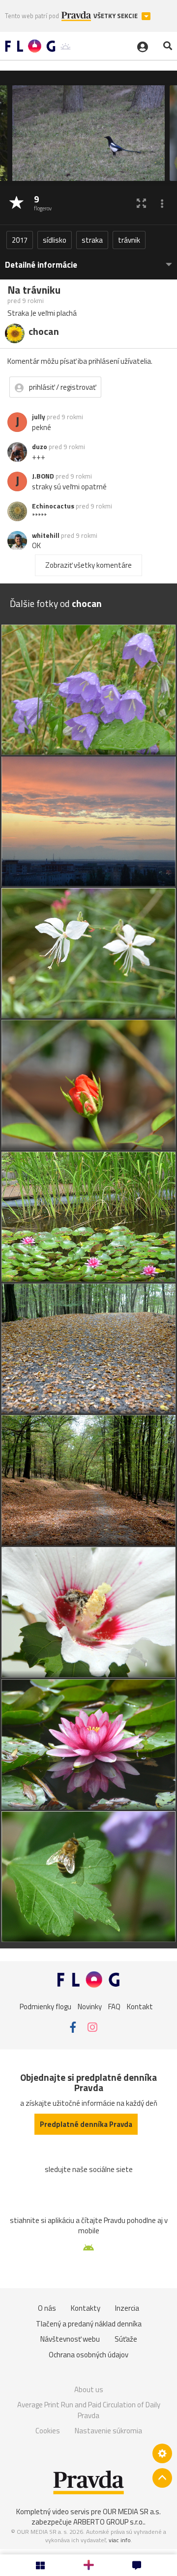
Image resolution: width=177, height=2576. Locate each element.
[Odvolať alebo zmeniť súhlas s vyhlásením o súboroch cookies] (162, 2453)
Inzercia (127, 2308)
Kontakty (86, 2308)
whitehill (46, 535)
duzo (40, 447)
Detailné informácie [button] (41, 265)
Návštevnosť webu (70, 2339)
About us (89, 2389)
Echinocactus (53, 506)
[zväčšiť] (141, 203)
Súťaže (126, 2339)
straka (92, 240)
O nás (47, 2308)
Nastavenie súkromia (108, 2431)
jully (39, 417)
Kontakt (140, 2006)
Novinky (90, 2006)
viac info (120, 2540)
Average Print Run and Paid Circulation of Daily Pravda (89, 2410)
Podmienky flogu (45, 2006)
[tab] (88, 260)
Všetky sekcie (116, 16)
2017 (20, 240)
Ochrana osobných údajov (88, 2355)
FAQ (114, 2006)
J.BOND (43, 476)
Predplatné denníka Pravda (86, 2124)
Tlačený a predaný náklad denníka (89, 2324)
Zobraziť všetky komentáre (88, 565)
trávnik (129, 240)
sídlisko (55, 240)
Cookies (48, 2431)
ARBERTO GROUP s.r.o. (109, 2522)
